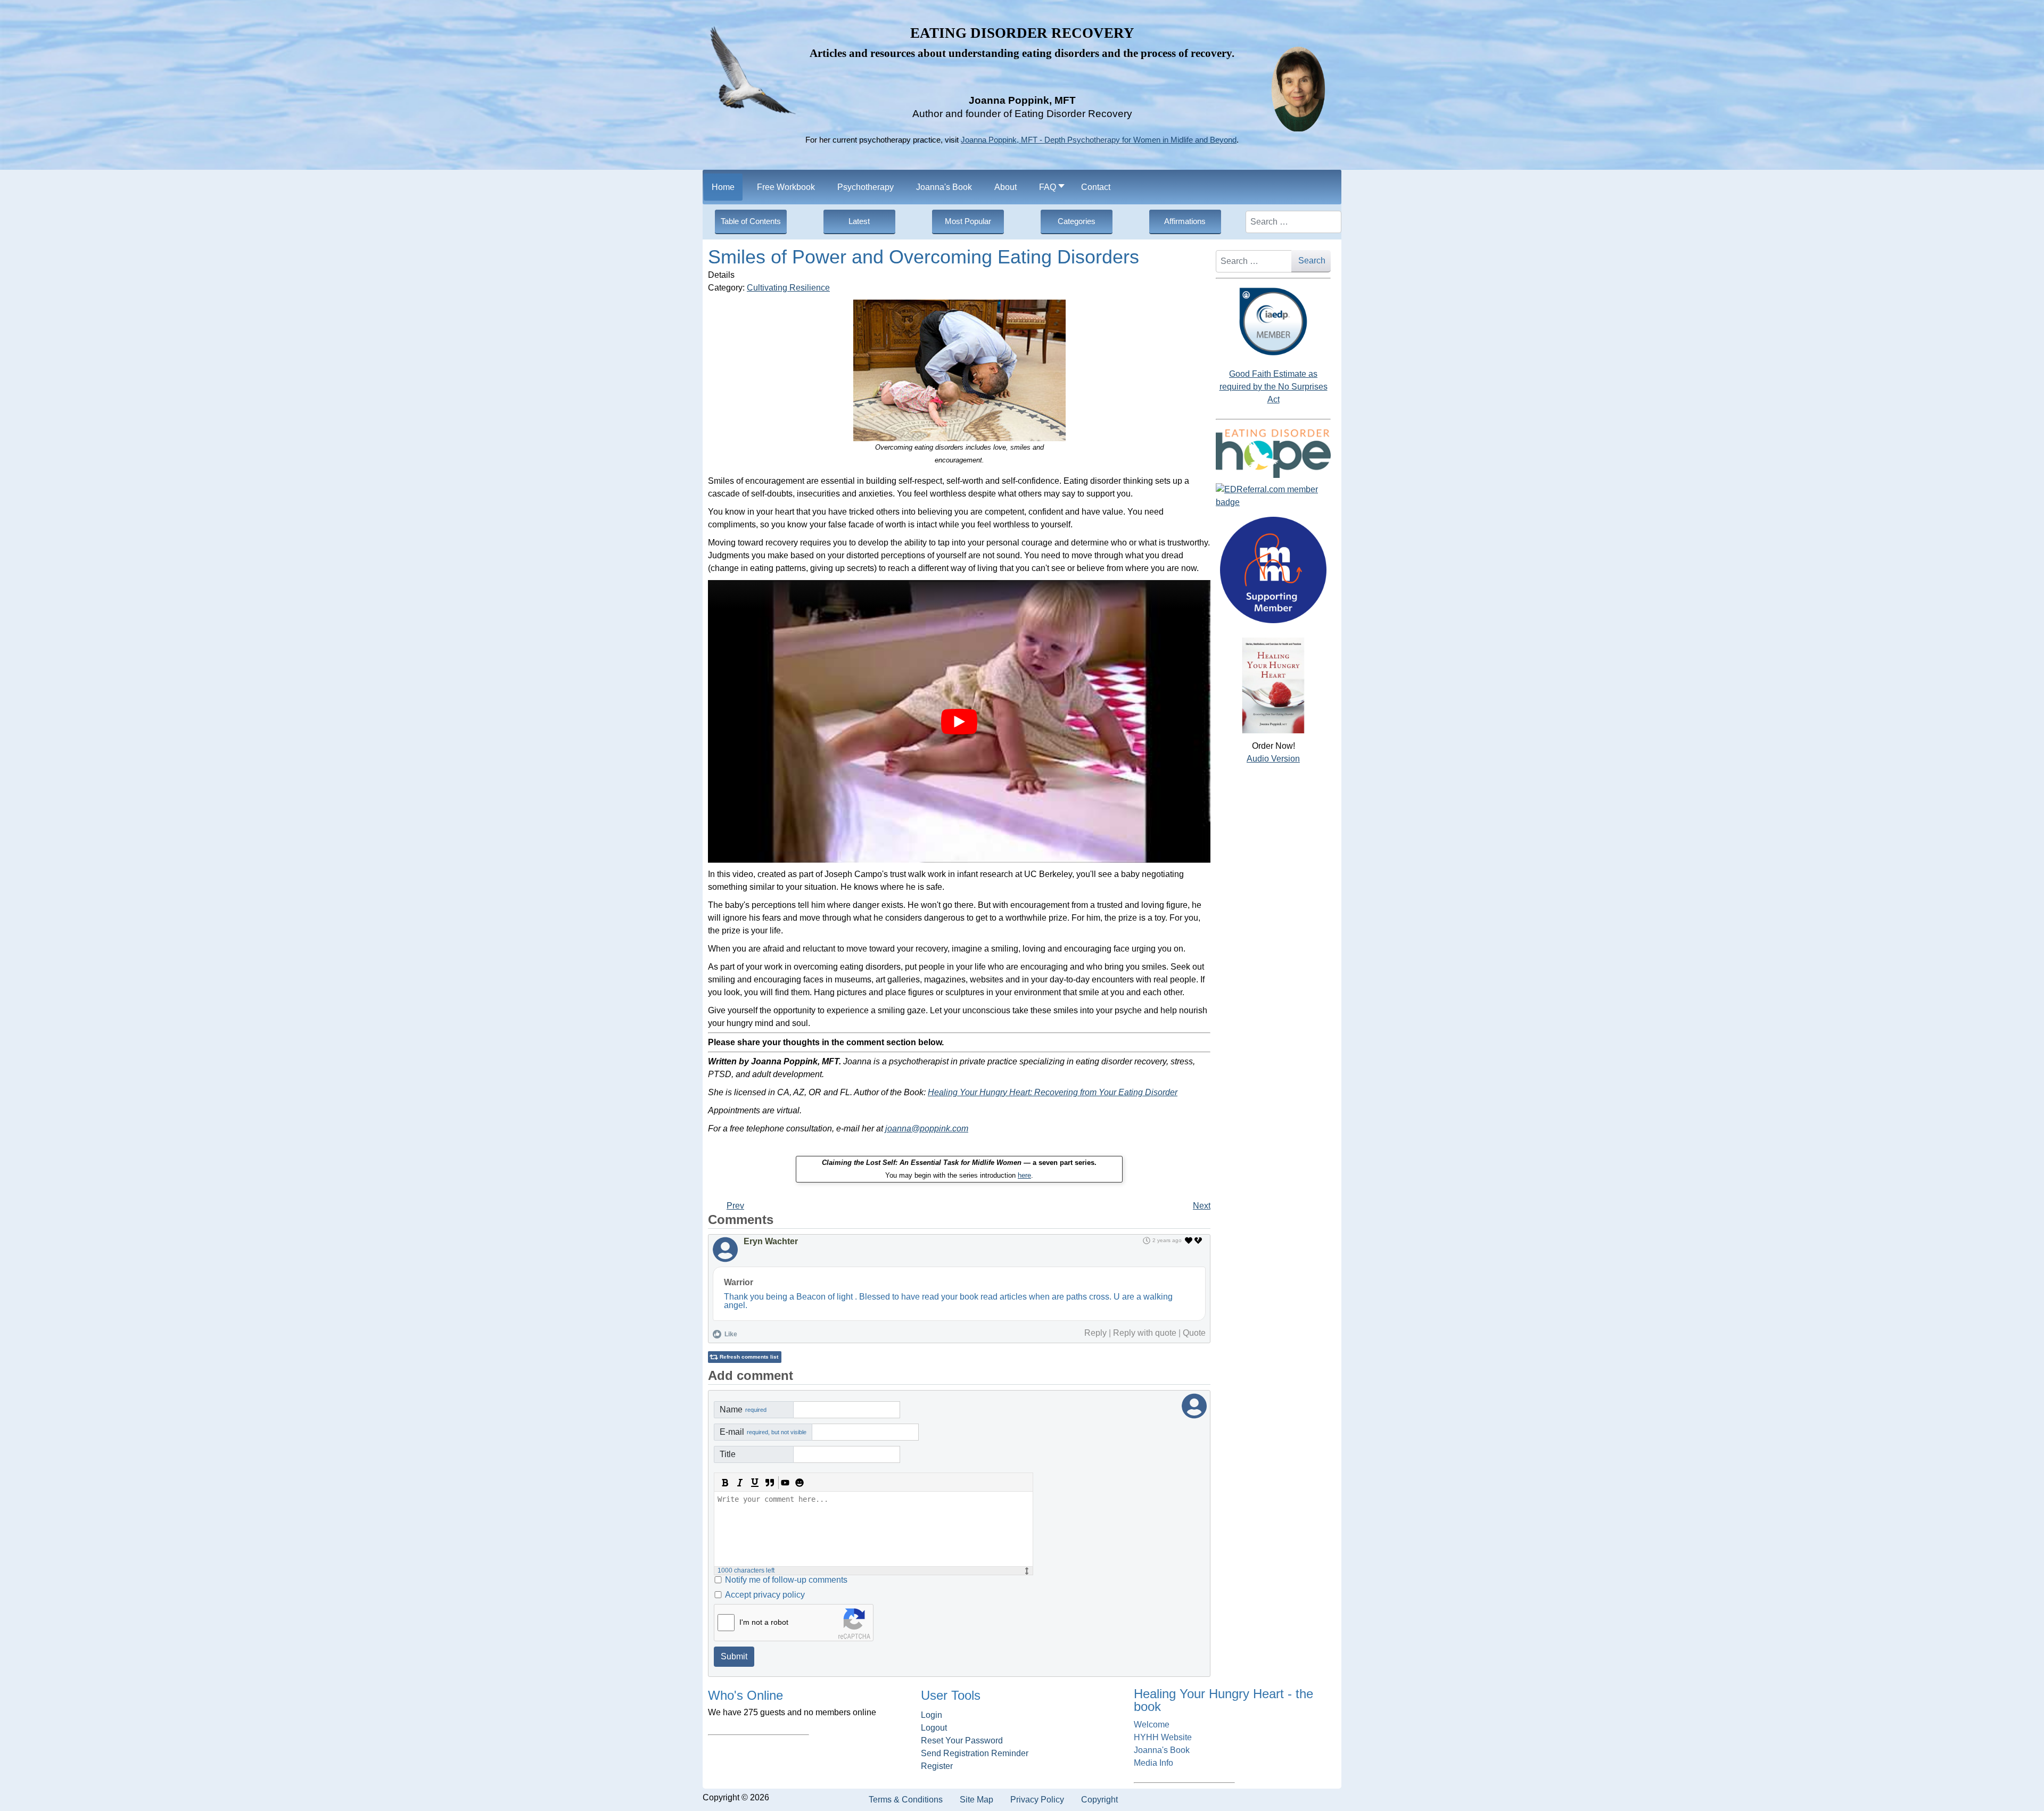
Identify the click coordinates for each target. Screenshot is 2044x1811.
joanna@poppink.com (927, 1128)
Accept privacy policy (765, 1595)
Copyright (1099, 1800)
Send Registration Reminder (975, 1753)
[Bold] (725, 1483)
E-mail (763, 1432)
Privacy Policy (1037, 1800)
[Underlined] (755, 1483)
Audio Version (1273, 759)
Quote (1194, 1333)
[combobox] (1293, 222)
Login (932, 1715)
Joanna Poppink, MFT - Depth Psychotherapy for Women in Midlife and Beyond (1099, 140)
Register (937, 1766)
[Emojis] (800, 1483)
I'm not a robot (764, 1622)
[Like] (1189, 1241)
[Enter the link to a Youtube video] (785, 1483)
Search (1312, 261)
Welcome (1152, 1725)
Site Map (976, 1800)
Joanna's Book (1162, 1750)
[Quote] (770, 1483)
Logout (934, 1728)
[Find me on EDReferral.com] (1273, 496)
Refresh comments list (749, 1357)
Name (743, 1409)
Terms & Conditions (906, 1800)
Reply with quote (1145, 1333)
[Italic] (740, 1483)
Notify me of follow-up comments (786, 1580)
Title (728, 1454)
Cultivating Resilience (788, 288)
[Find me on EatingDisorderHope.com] (1273, 453)
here (1024, 1175)
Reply (1095, 1333)
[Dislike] (1199, 1241)
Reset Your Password (962, 1740)
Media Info (1153, 1763)
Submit (734, 1656)
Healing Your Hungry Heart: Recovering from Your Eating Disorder (1053, 1092)
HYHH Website (1163, 1737)
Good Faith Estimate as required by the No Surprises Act (1274, 387)
